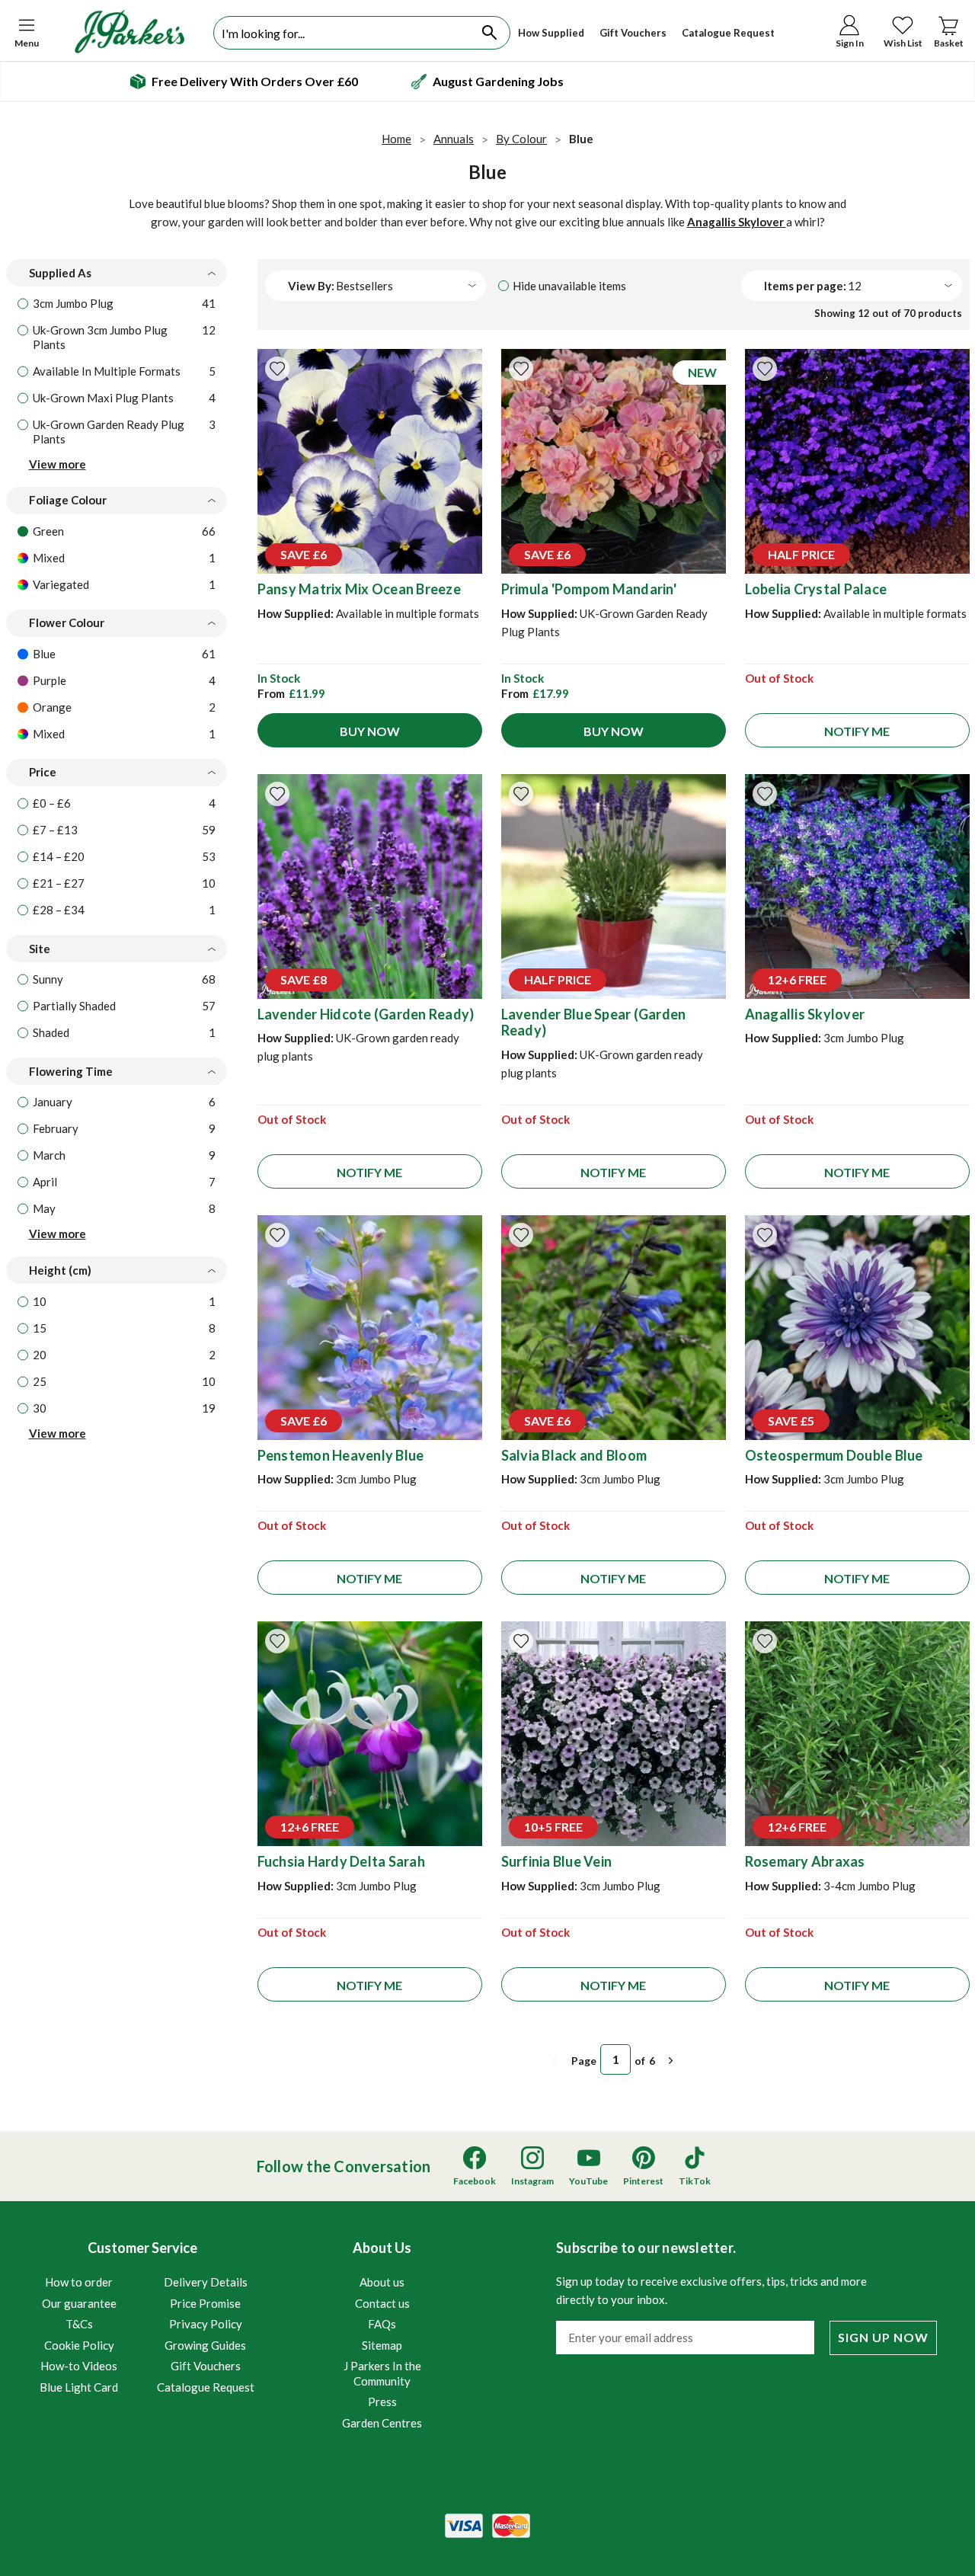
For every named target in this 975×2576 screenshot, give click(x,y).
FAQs (382, 2324)
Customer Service (147, 2317)
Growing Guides (205, 2345)
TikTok (695, 2181)
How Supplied (551, 33)
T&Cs (79, 2324)
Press (382, 2402)
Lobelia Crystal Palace (816, 589)
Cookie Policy (79, 2345)
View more (58, 464)
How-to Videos (79, 2366)
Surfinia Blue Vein (557, 1861)
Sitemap (382, 2345)
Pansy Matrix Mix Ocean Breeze (359, 589)
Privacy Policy (206, 2324)
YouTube (588, 2181)
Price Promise (205, 2303)
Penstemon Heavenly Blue (341, 1455)
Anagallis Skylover (737, 222)
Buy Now (370, 731)
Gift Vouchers (633, 33)
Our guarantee (79, 2303)
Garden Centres (382, 2423)
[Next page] (671, 2061)
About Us (382, 2334)
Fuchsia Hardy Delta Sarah (341, 1861)
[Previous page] (555, 2061)
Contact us (382, 2303)
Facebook (475, 2181)
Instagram (532, 2181)
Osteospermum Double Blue (834, 1455)
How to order (79, 2282)
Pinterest (643, 2181)
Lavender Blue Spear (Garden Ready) (594, 1022)
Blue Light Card (79, 2387)
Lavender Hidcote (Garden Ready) (366, 1014)
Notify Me (857, 731)
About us (382, 2282)
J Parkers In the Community (382, 2373)
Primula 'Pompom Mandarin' (589, 589)
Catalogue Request (728, 33)
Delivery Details (206, 2282)
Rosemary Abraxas (805, 1861)
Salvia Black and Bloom (574, 1455)
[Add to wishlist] (277, 369)
